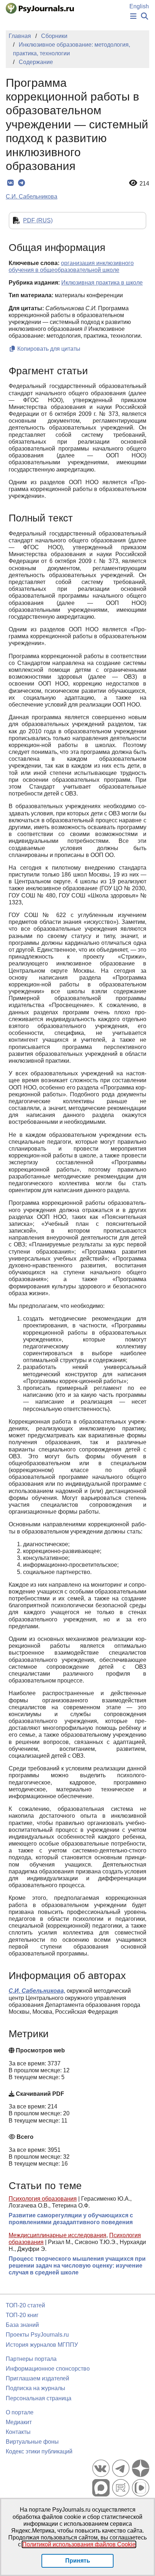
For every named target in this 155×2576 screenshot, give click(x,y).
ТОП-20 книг (22, 2315)
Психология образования (43, 2199)
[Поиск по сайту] (145, 16)
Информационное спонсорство (48, 2369)
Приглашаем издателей (37, 2378)
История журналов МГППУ (42, 2345)
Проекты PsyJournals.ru (37, 2335)
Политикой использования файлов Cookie (79, 2544)
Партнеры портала (31, 2359)
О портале (20, 2412)
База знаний (22, 2325)
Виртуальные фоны (32, 2442)
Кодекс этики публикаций (39, 2451)
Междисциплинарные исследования (57, 2235)
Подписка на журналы (36, 2388)
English (139, 6)
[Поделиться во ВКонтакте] (10, 183)
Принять (78, 2561)
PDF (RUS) (38, 220)
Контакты (18, 2432)
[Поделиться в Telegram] (21, 183)
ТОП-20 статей (25, 2305)
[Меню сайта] (133, 16)
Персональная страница (39, 2398)
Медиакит (19, 2422)
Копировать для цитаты (48, 349)
